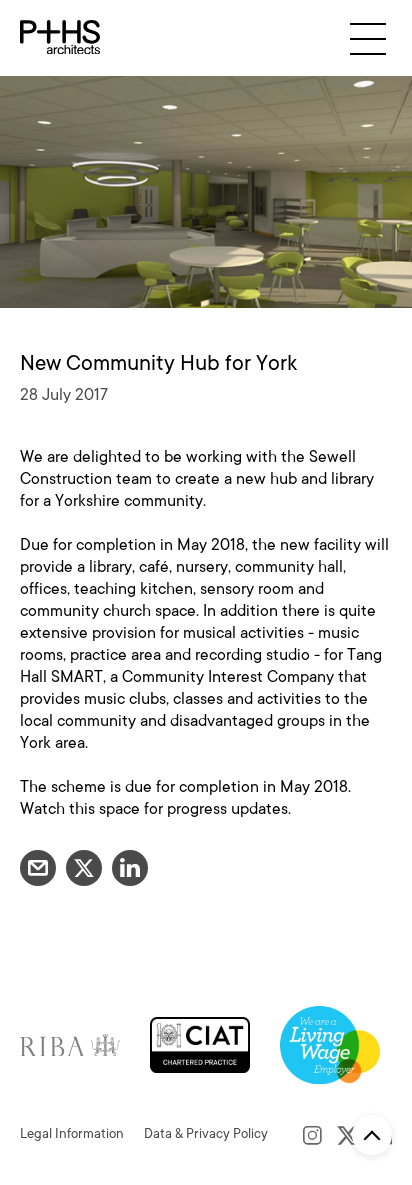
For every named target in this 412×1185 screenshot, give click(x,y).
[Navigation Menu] (368, 39)
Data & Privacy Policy (206, 1133)
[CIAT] (200, 1043)
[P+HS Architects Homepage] (60, 38)
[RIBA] (70, 1043)
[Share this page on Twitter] (84, 868)
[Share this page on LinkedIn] (130, 868)
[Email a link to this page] (38, 868)
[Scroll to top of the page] (372, 1135)
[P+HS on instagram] (312, 1134)
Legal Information (72, 1133)
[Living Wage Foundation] (330, 1043)
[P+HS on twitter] (347, 1134)
